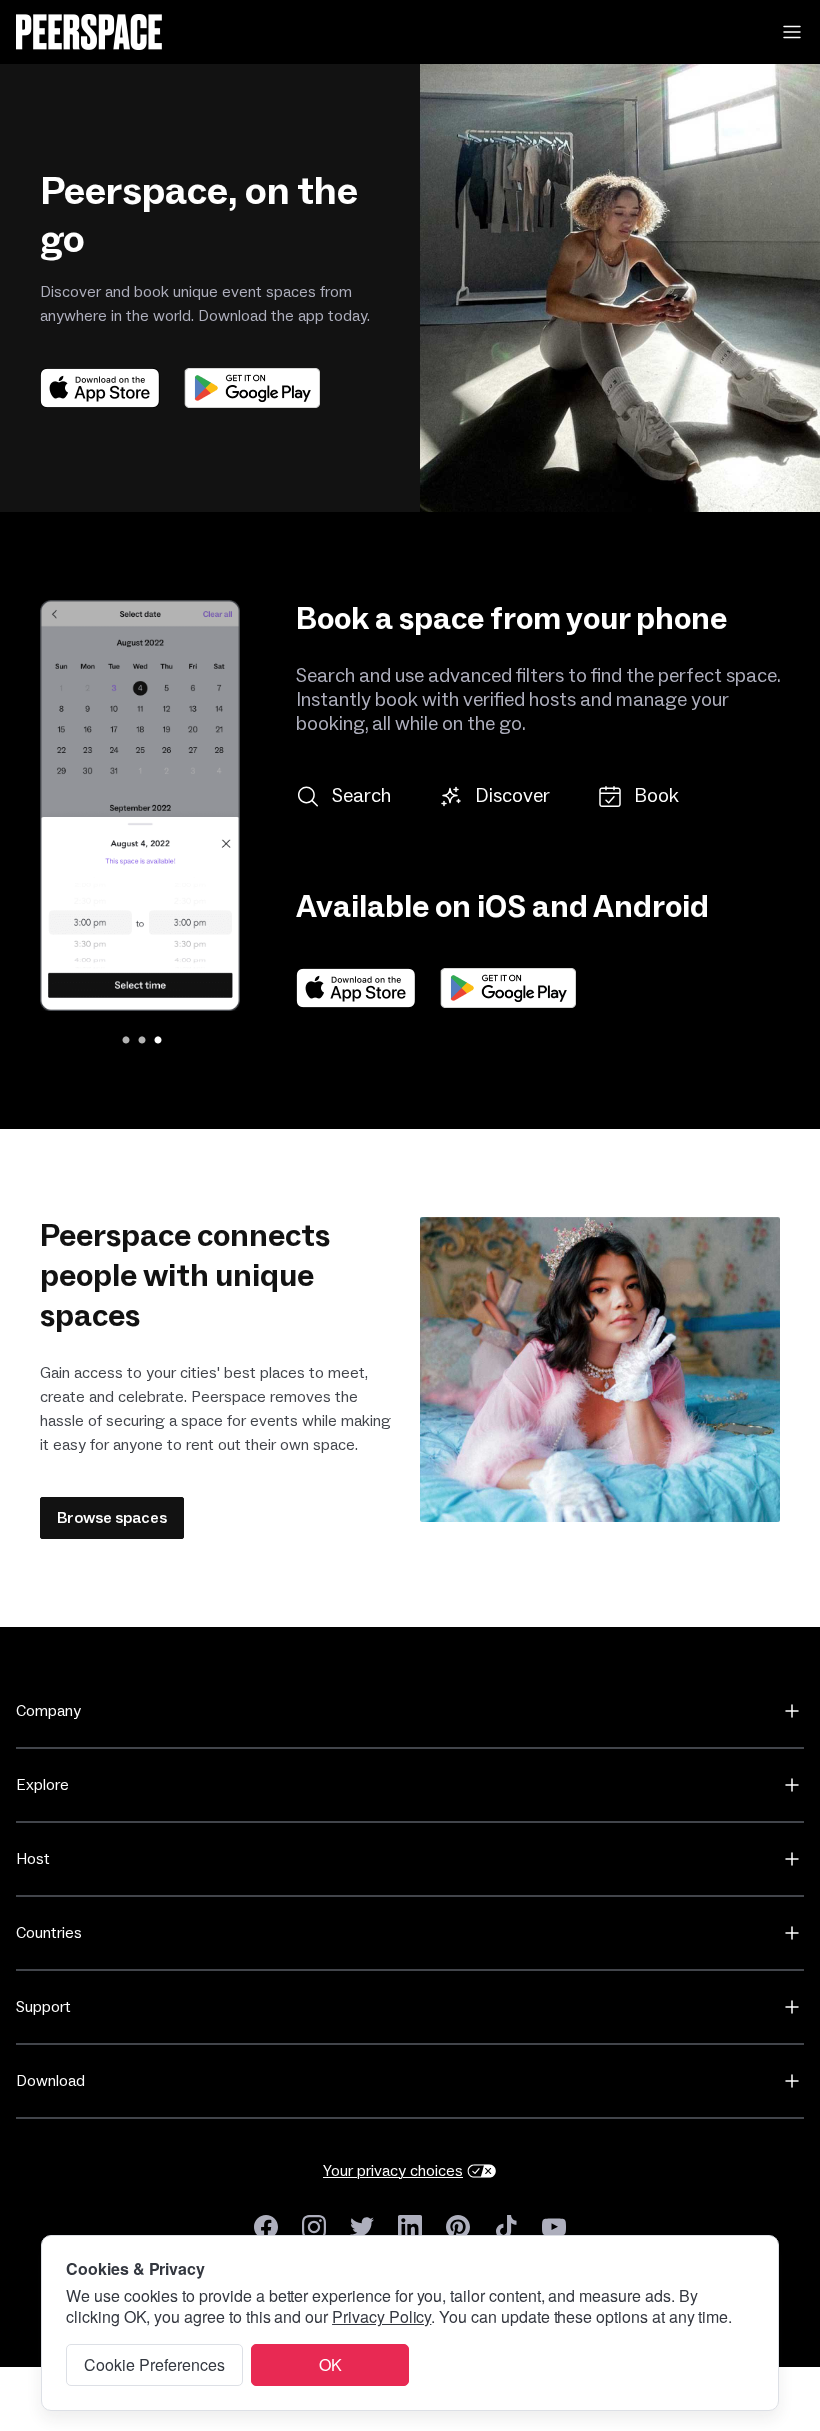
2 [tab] (140, 1041)
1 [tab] (124, 1041)
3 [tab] (156, 1041)
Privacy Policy (381, 2316)
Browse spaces (112, 1518)
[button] (792, 32)
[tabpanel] (150, 805)
